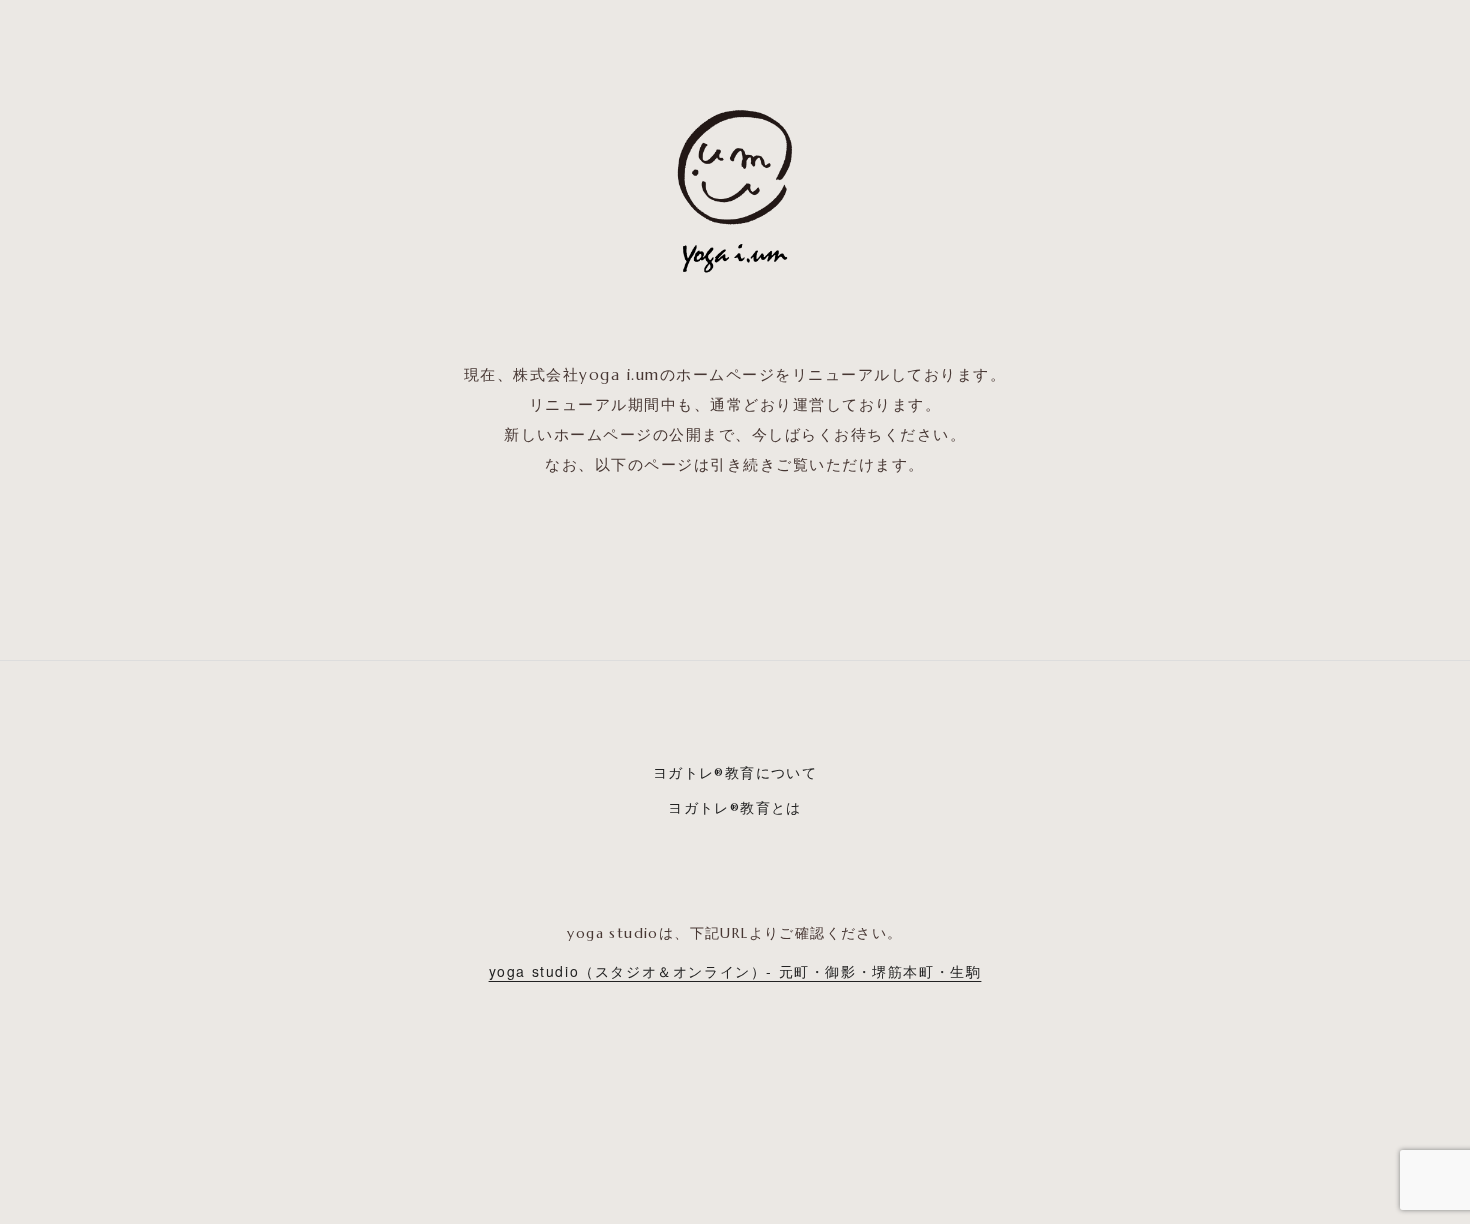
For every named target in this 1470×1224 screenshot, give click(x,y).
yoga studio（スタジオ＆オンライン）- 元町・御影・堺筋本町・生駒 (735, 971)
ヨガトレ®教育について (735, 773)
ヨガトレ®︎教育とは (735, 808)
